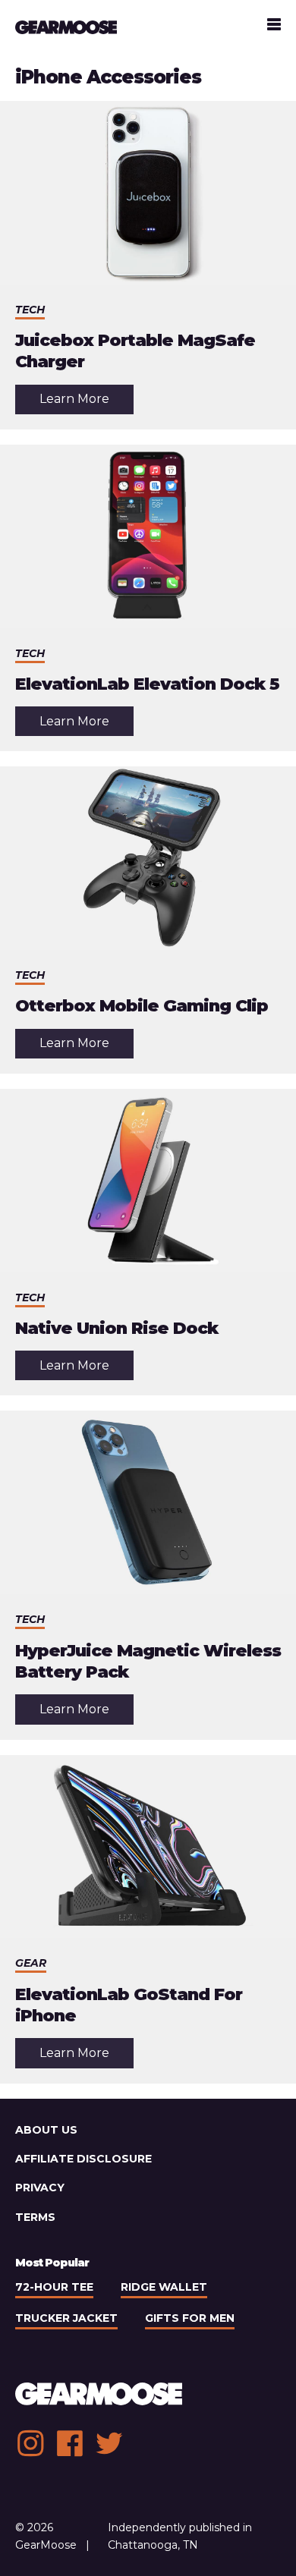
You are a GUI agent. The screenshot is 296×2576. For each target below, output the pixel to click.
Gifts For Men (190, 2318)
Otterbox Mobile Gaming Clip (142, 1006)
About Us (46, 2130)
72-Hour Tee (54, 2287)
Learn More (87, 403)
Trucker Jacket (66, 2318)
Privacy (40, 2188)
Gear (31, 1963)
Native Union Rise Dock (117, 1328)
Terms (35, 2217)
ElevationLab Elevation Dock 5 (147, 684)
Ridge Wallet (164, 2287)
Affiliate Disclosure (83, 2159)
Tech (30, 310)
